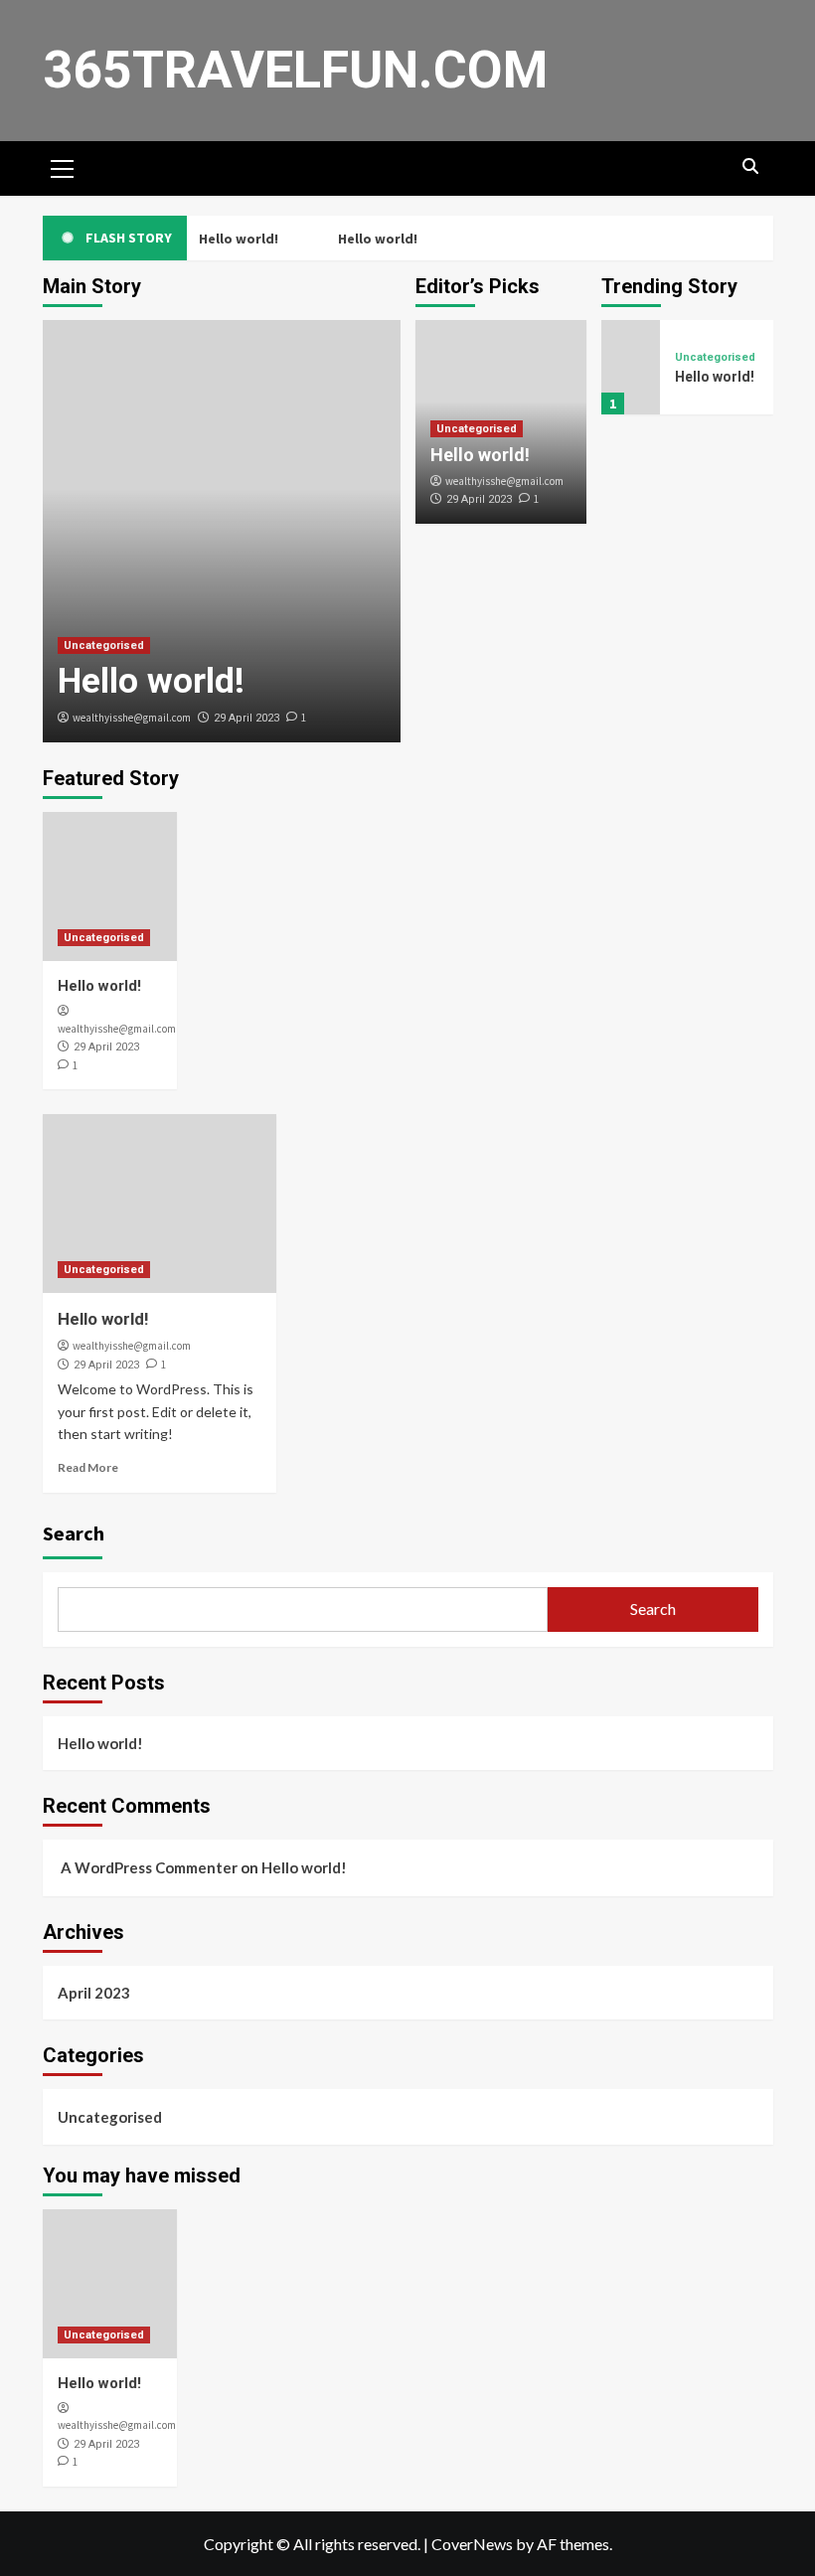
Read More (88, 1467)
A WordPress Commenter (149, 1867)
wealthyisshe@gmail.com (132, 718)
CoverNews (472, 2544)
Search (74, 1533)
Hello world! (237, 239)
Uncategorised (104, 645)
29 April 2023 (246, 718)
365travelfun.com (295, 70)
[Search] (751, 166)
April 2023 (94, 1993)
